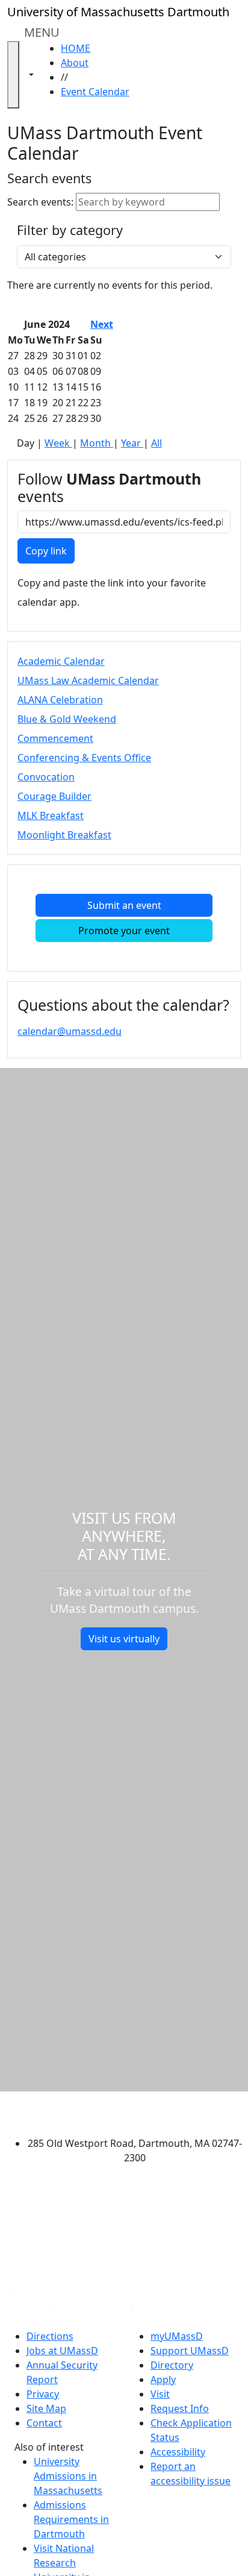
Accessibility (178, 2452)
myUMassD (177, 2336)
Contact (44, 2423)
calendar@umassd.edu (70, 1031)
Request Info (180, 2408)
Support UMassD (190, 2351)
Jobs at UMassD (62, 2351)
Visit (160, 2394)
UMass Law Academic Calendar (88, 680)
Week (58, 443)
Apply (163, 2380)
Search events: (40, 202)
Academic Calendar (61, 661)
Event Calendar (95, 92)
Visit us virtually (124, 1639)
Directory (172, 2365)
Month (97, 443)
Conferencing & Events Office (84, 758)
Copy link (46, 551)
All (157, 443)
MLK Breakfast (51, 815)
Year (132, 443)
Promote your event (124, 931)
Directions (50, 2336)
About (75, 63)
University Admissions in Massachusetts (68, 2476)
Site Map (46, 2408)
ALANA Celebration (60, 700)
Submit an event (124, 905)
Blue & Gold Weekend (67, 719)
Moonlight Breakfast (64, 835)
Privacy (43, 2394)
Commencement (55, 738)
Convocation (46, 777)
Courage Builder (54, 796)
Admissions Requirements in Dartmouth (71, 2519)
